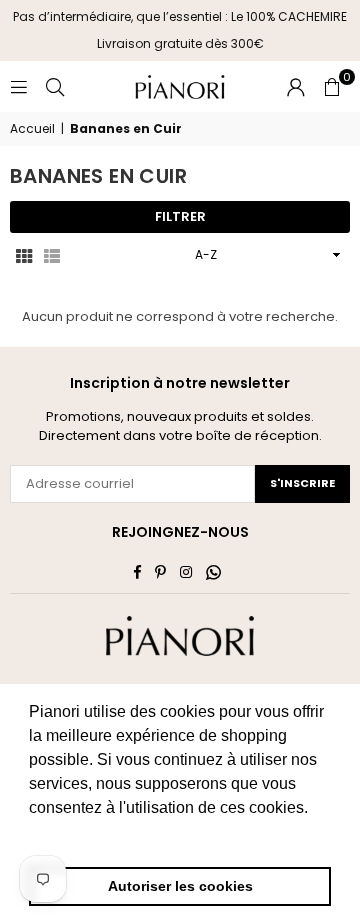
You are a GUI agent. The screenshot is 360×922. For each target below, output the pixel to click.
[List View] (52, 255)
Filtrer (180, 216)
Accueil (32, 129)
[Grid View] (24, 255)
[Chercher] (55, 86)
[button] (332, 87)
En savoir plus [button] (82, 834)
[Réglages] (296, 87)
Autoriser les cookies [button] (180, 886)
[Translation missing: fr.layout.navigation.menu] (19, 86)
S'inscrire (302, 483)
